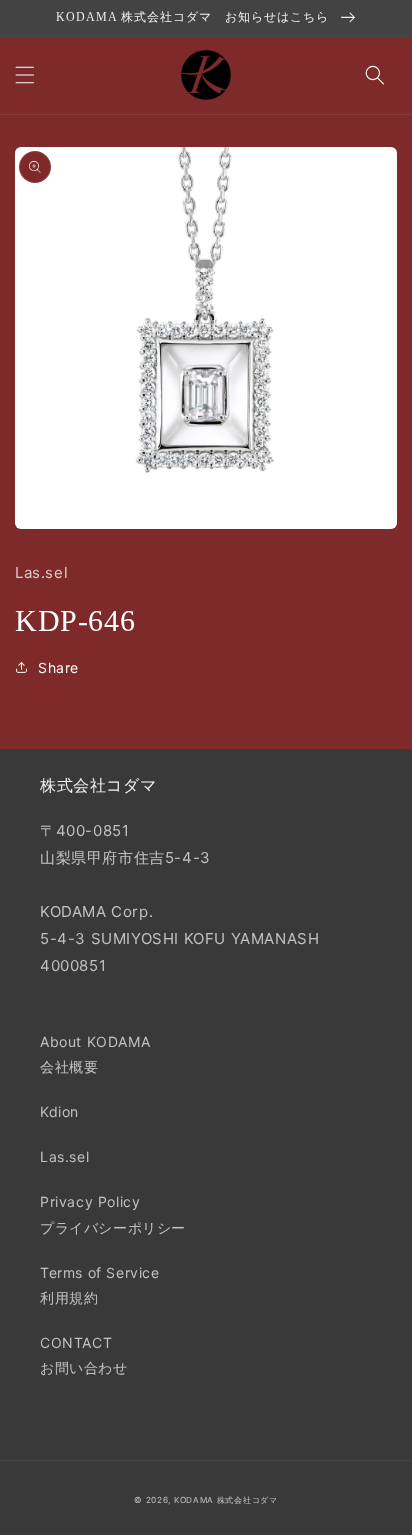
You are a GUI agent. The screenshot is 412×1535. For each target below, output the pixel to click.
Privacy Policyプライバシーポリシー (113, 1214)
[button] (25, 75)
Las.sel (64, 1156)
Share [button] (58, 667)
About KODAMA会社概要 (95, 1054)
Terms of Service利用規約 (100, 1285)
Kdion (59, 1111)
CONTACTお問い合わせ (84, 1355)
